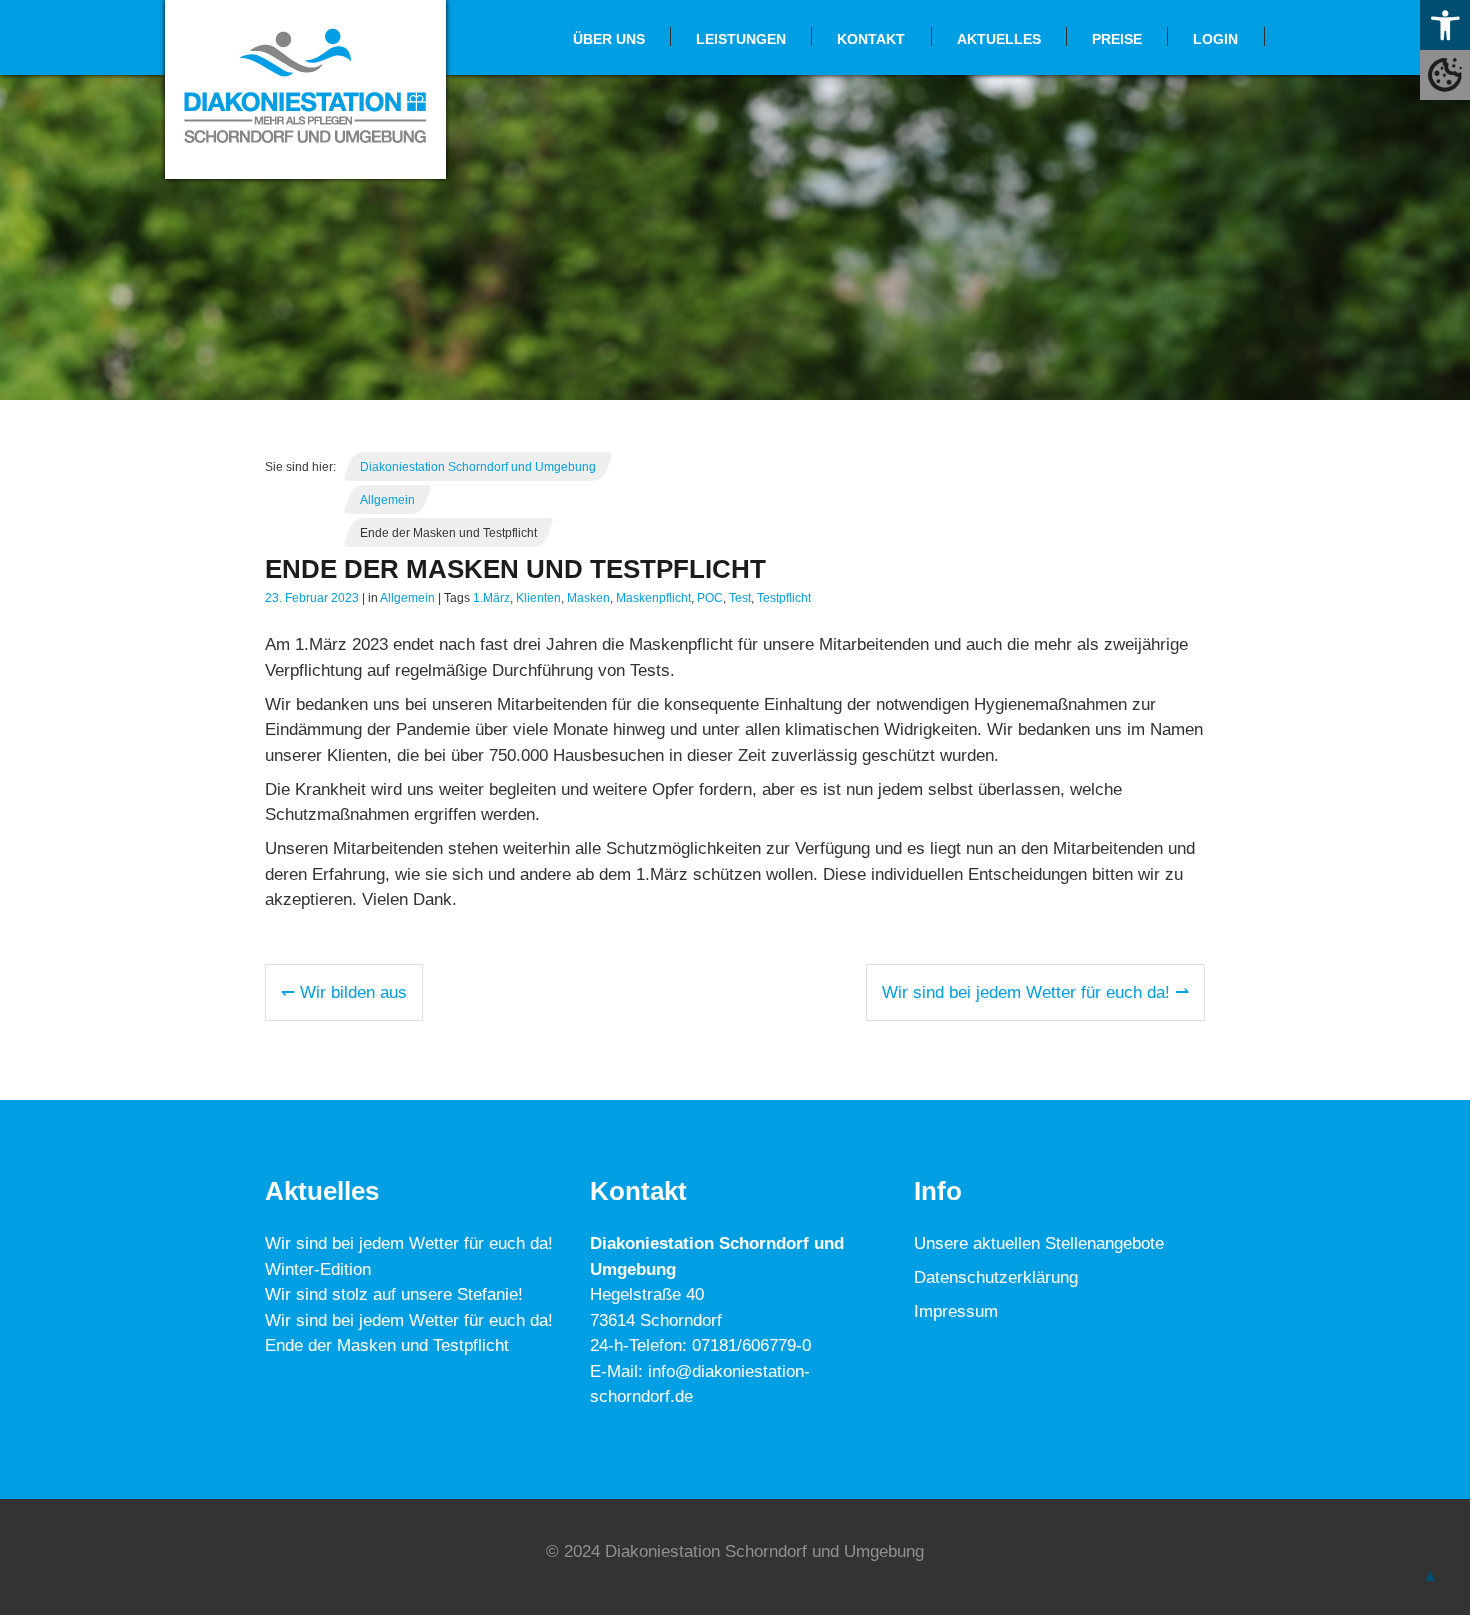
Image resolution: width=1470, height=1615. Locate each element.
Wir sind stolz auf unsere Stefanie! (394, 1295)
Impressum (956, 1312)
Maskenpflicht (653, 598)
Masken (588, 598)
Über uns (609, 38)
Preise (1117, 38)
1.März (491, 598)
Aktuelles (999, 38)
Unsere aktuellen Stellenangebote (1039, 1244)
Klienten (538, 598)
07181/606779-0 (751, 1346)
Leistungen (741, 38)
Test (740, 598)
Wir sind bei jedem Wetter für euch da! (409, 1320)
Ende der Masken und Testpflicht (387, 1346)
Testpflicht (784, 598)
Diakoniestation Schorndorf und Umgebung (478, 467)
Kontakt (871, 38)
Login (1215, 38)
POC (710, 598)
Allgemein (387, 500)
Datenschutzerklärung (996, 1278)
